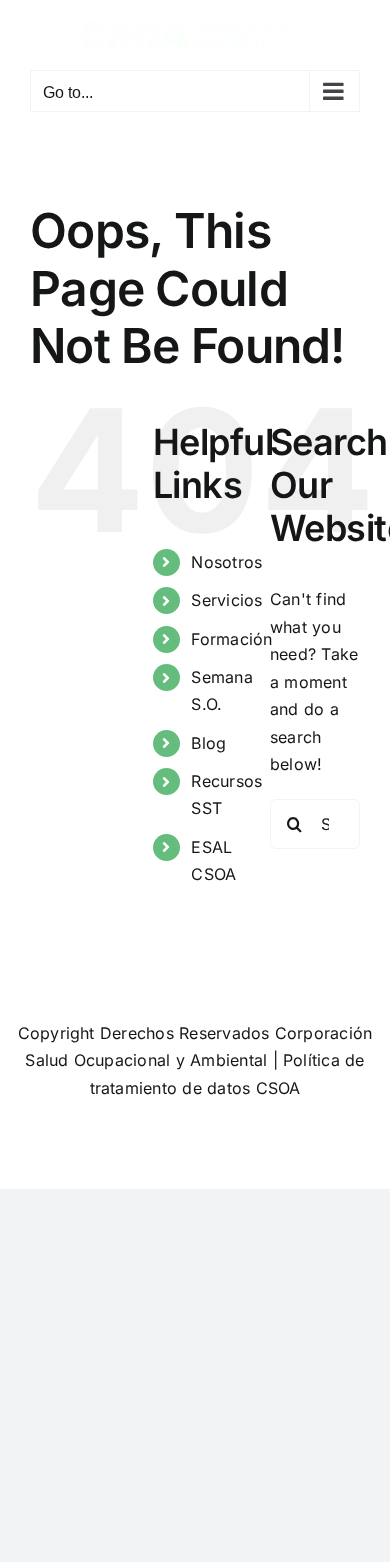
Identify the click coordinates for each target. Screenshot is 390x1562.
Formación (231, 639)
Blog (208, 743)
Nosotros (226, 562)
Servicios (226, 600)
